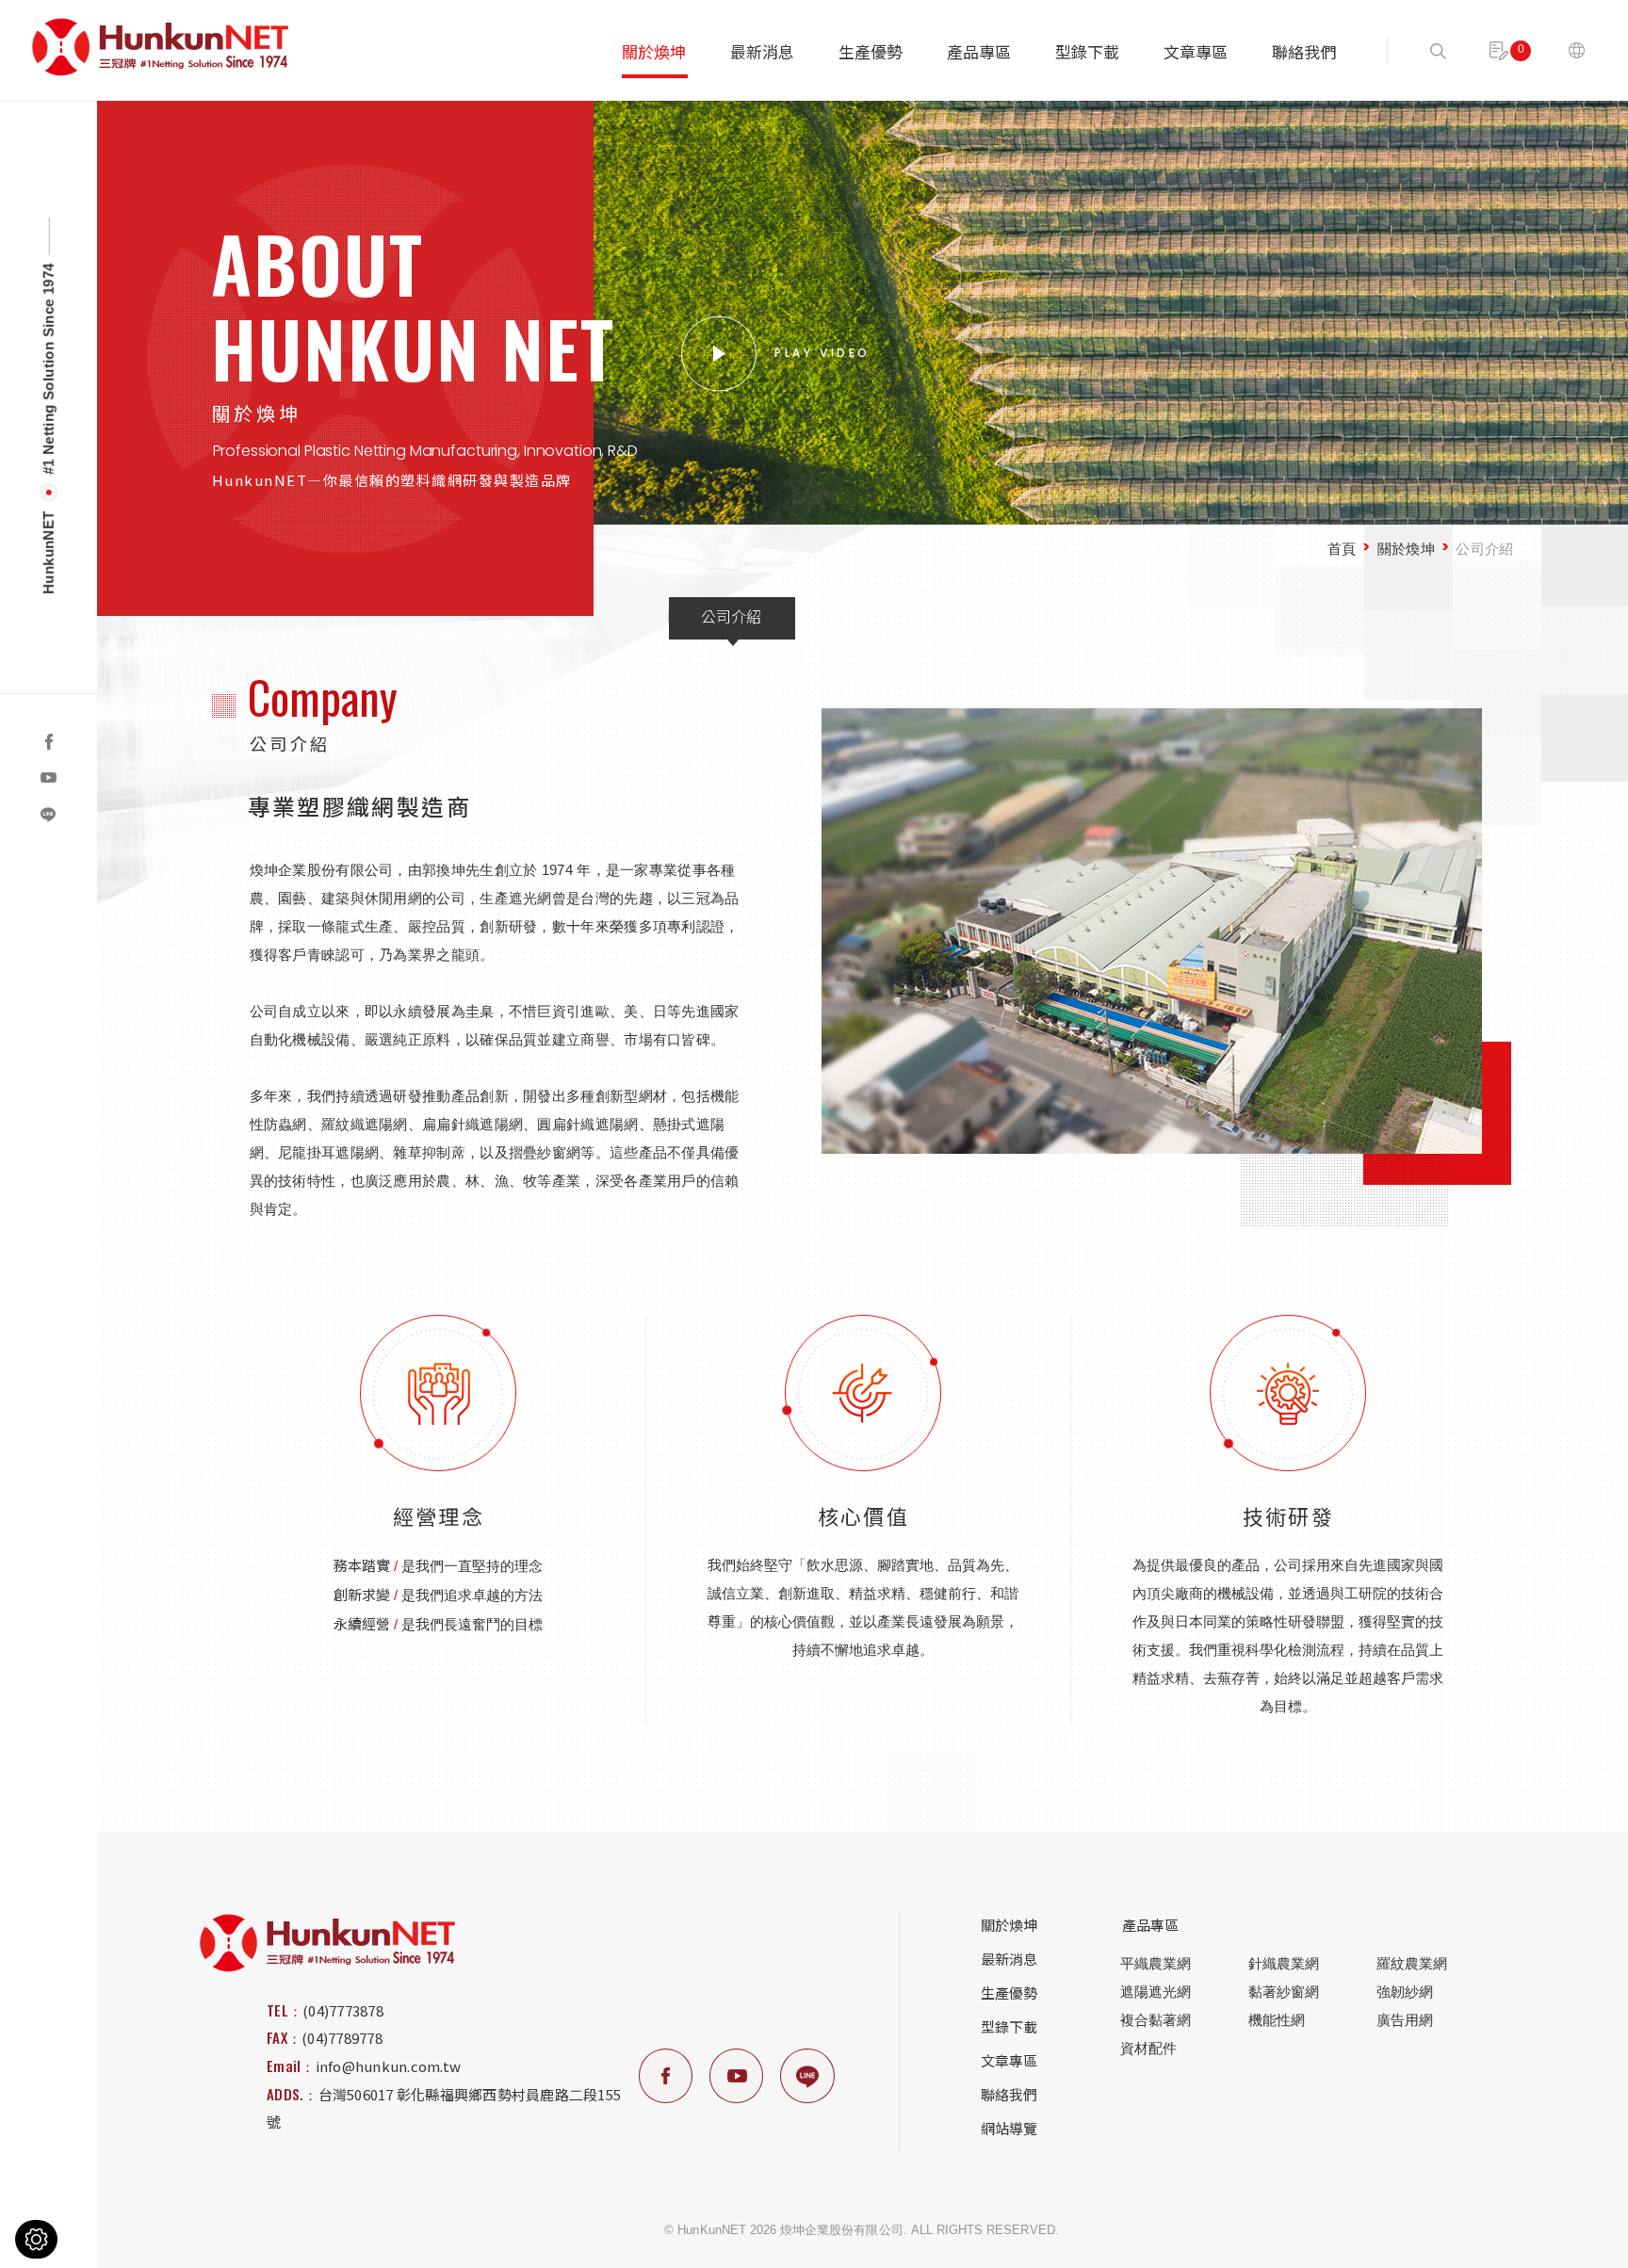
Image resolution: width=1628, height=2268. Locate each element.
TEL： (285, 2010)
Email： (291, 2065)
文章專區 (1196, 51)
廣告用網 (1405, 2020)
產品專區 (979, 51)
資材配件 (1148, 2048)
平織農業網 (1156, 1963)
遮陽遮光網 (1156, 1992)
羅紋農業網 (1412, 1963)
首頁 (1342, 547)
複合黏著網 (1156, 2020)
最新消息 (762, 51)
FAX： (284, 2037)
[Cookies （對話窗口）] (36, 2239)
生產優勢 (871, 51)
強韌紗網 (1405, 1992)
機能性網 (1277, 2020)
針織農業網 (1284, 1963)
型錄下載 (1087, 51)
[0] (1499, 51)
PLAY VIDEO (822, 352)
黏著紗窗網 (1284, 1992)
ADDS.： (293, 2094)
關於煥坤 (654, 51)
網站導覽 (1009, 2128)
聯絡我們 (1304, 51)
